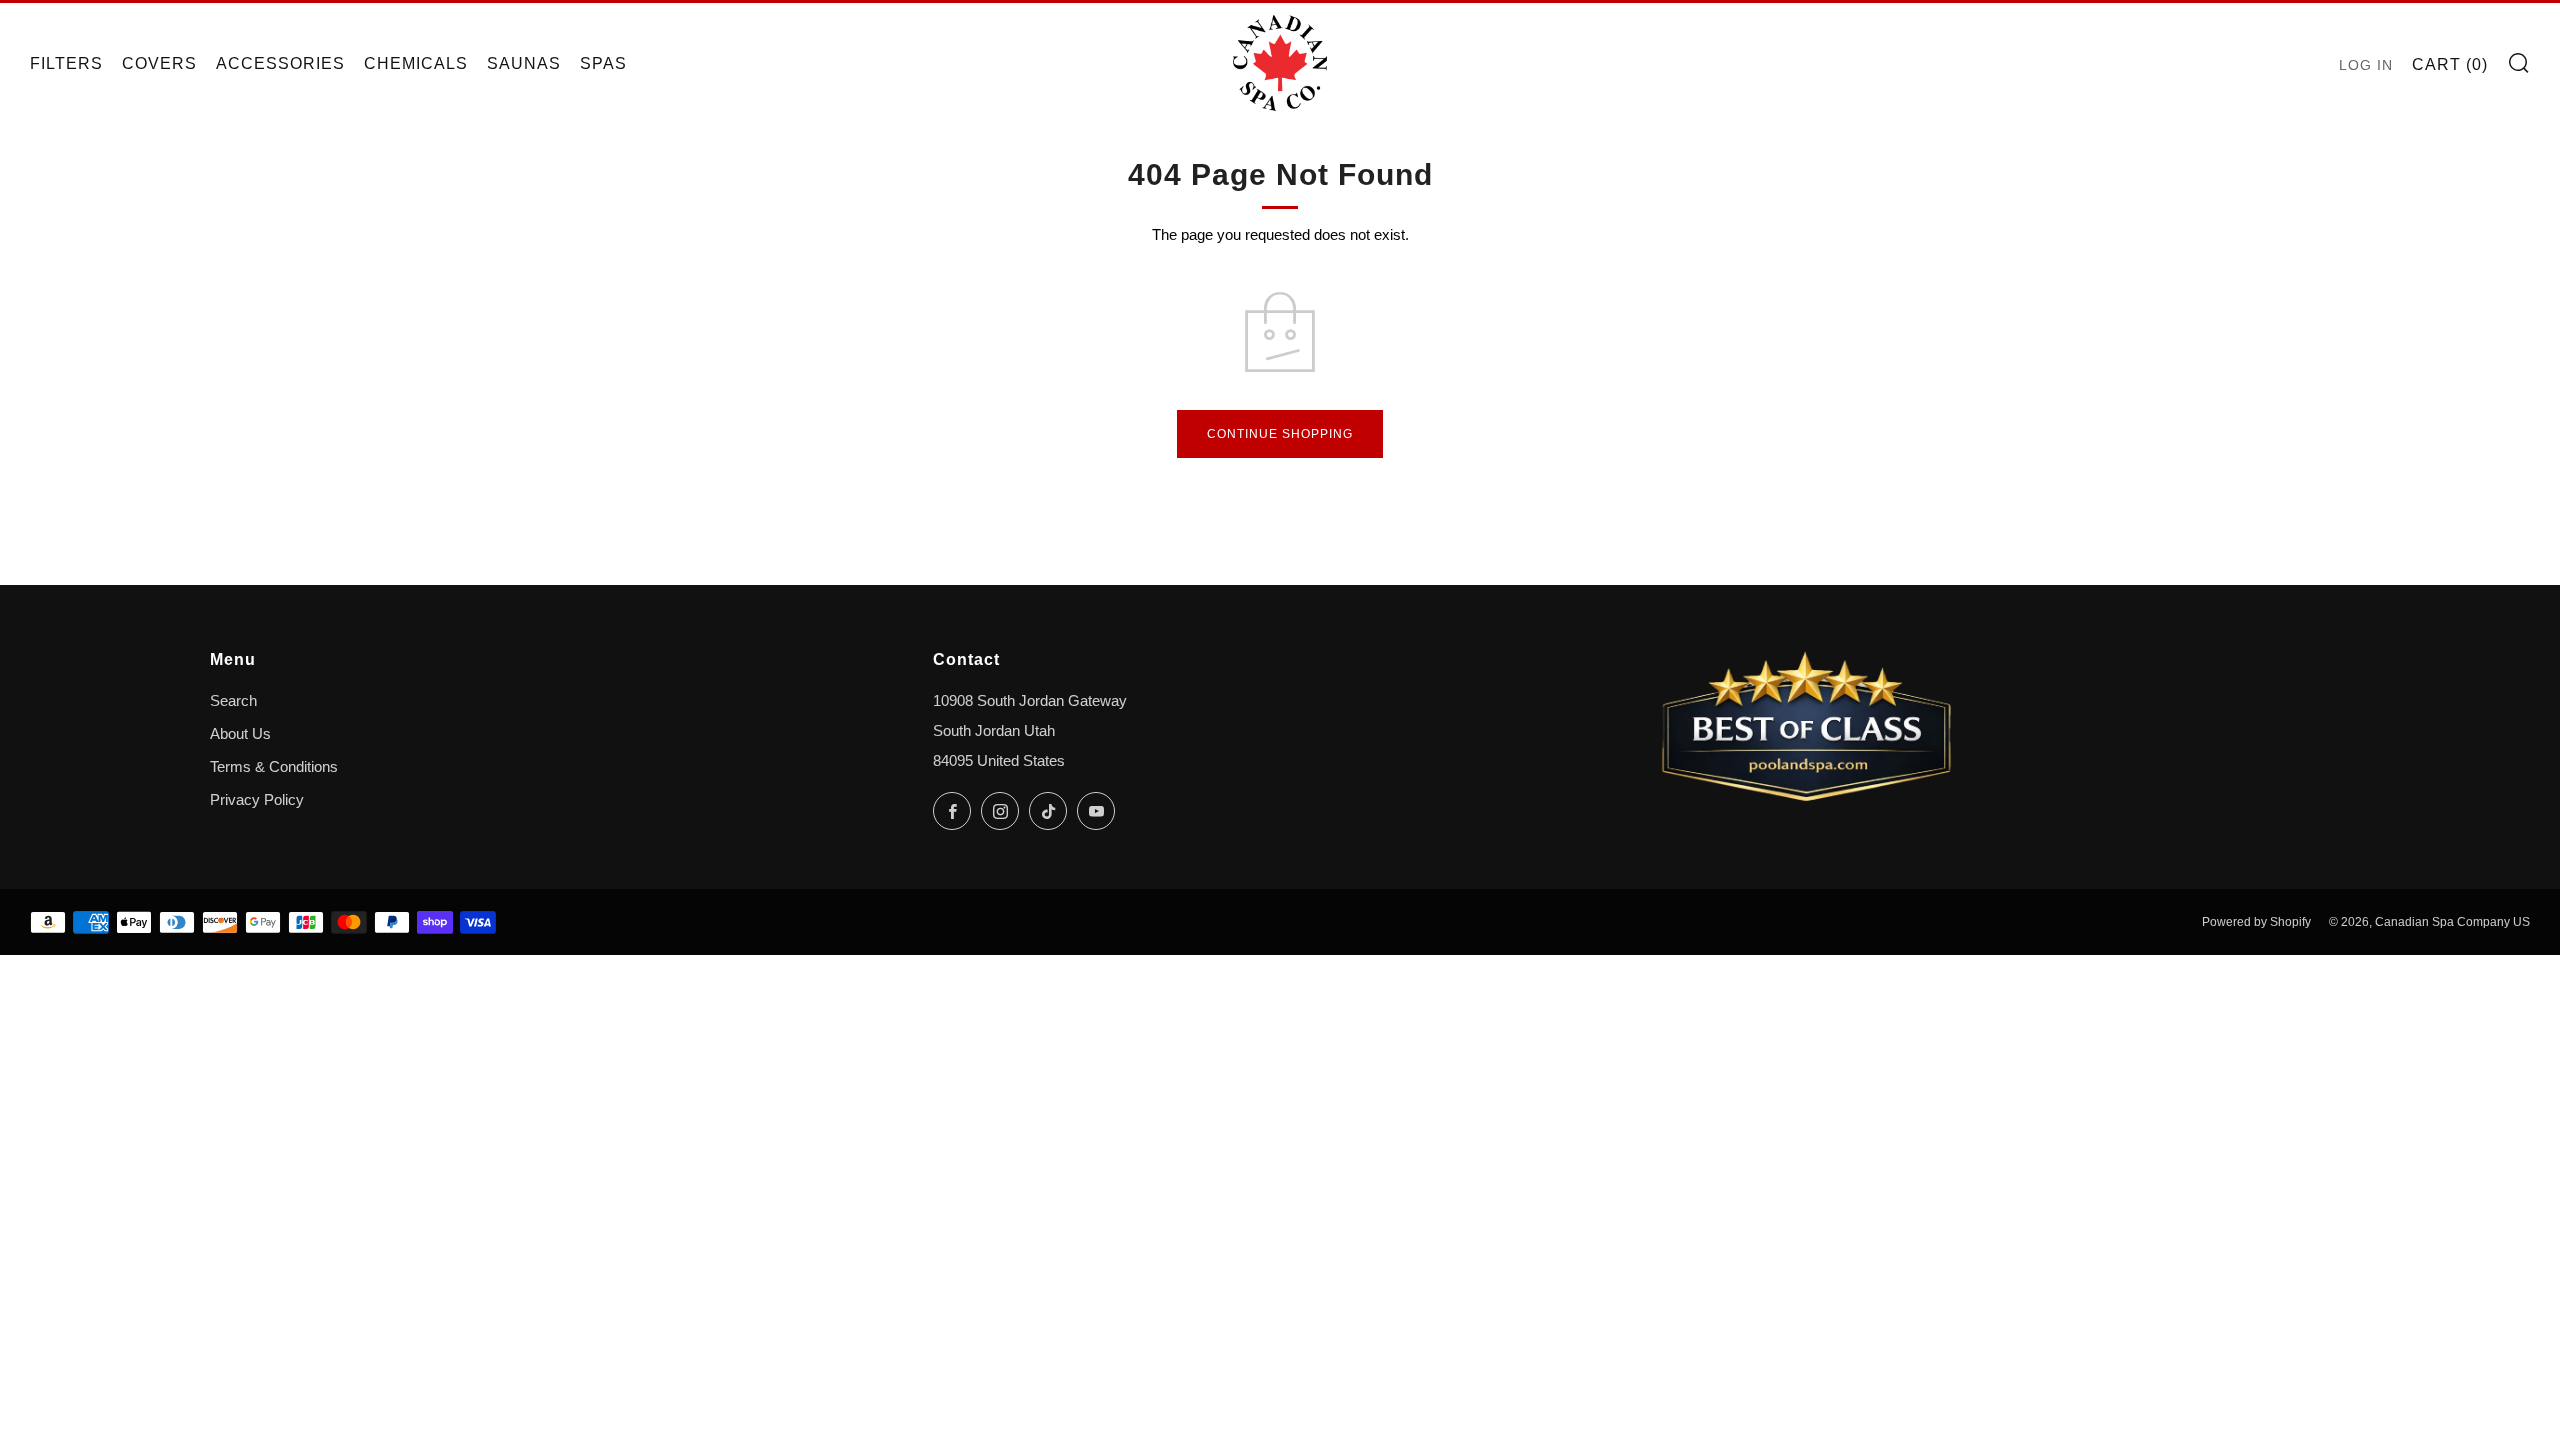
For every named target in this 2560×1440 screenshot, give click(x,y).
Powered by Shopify (2256, 922)
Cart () (2450, 64)
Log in (2366, 65)
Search (233, 701)
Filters (66, 63)
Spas (603, 63)
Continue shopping (1280, 434)
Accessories (280, 63)
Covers (159, 63)
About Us (240, 734)
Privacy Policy (257, 800)
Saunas (524, 63)
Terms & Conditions (274, 767)
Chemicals (416, 63)
